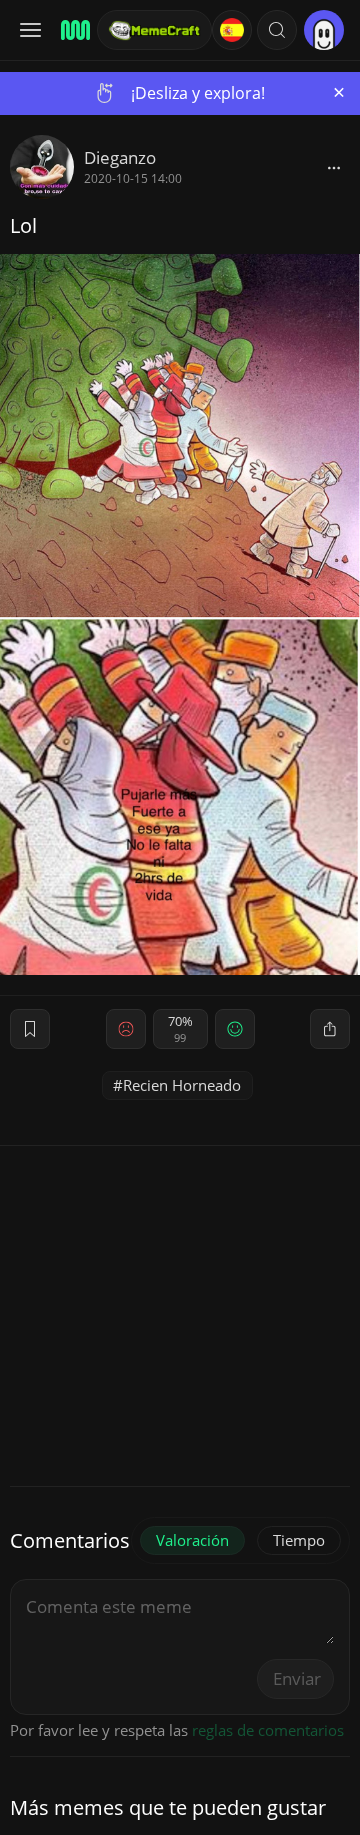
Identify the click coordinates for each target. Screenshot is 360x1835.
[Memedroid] (72, 30)
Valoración (192, 1540)
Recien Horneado (182, 1085)
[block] (334, 167)
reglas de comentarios (268, 1730)
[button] (277, 30)
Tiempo (299, 1540)
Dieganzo (120, 157)
